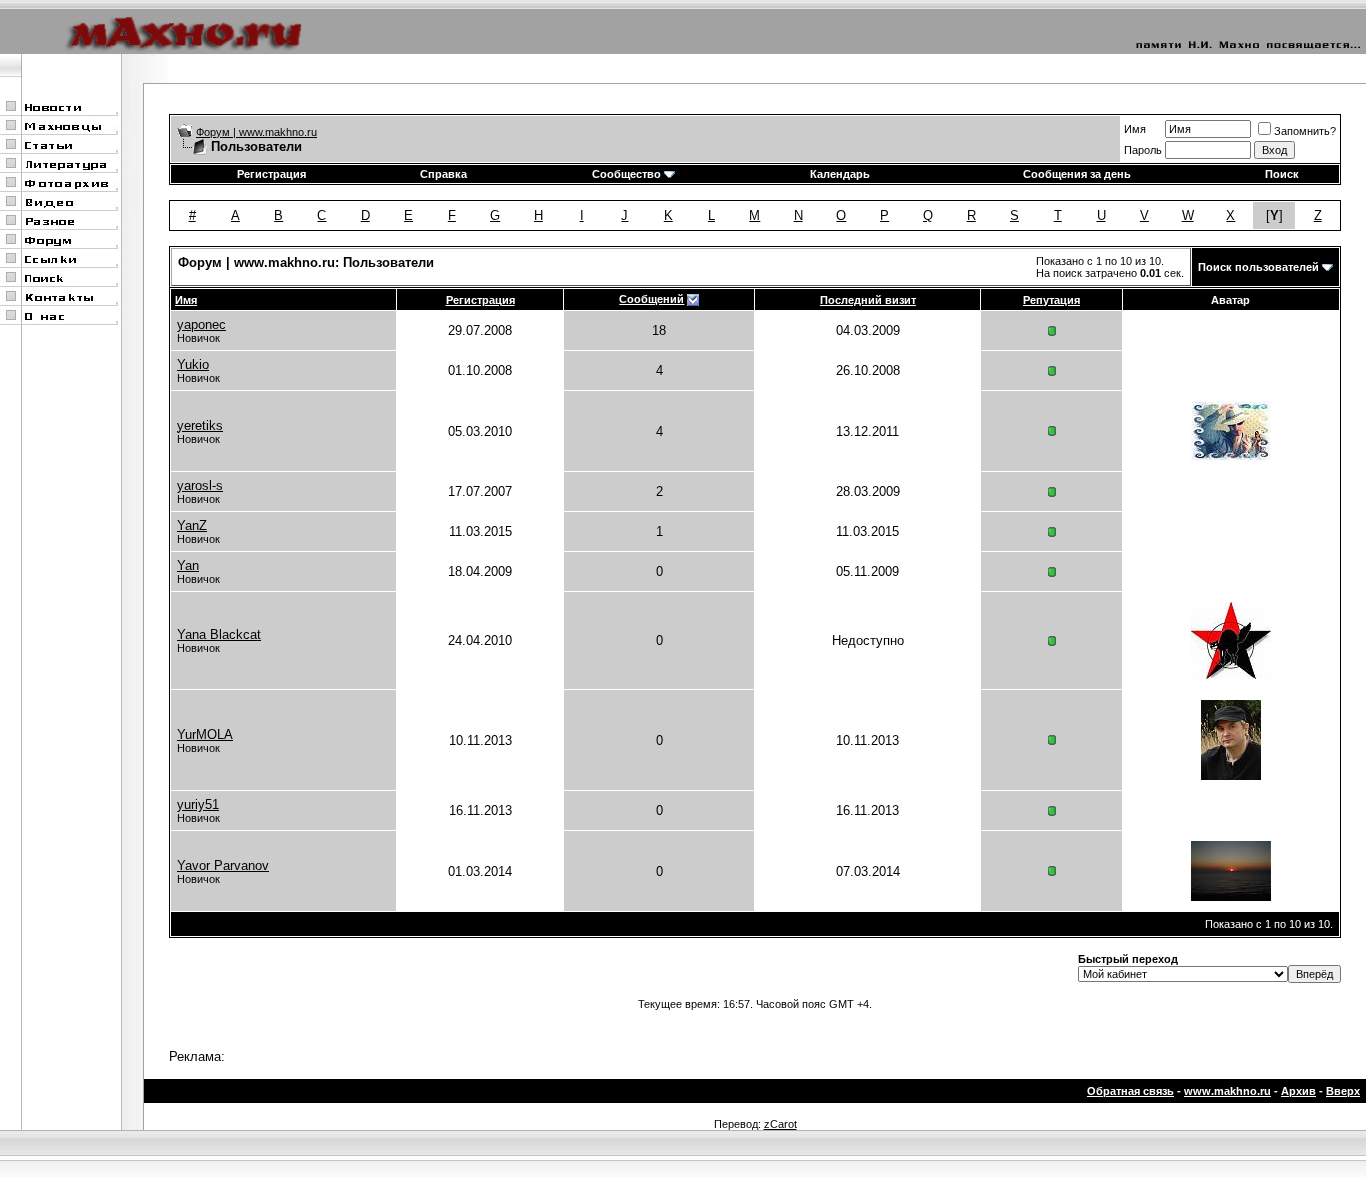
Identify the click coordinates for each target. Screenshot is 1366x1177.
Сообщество (626, 174)
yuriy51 (198, 804)
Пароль (1143, 150)
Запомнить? (1305, 131)
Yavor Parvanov (223, 865)
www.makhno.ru (1227, 1091)
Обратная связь (1130, 1091)
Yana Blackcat (219, 634)
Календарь (840, 174)
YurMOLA (205, 734)
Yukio (193, 364)
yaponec (201, 324)
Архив (1298, 1091)
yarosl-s (200, 485)
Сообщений (651, 299)
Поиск (1282, 174)
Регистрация (271, 174)
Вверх (1343, 1091)
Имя (1135, 129)
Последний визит (868, 300)
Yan (188, 565)
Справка (443, 174)
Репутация (1051, 300)
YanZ (192, 525)
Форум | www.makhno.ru (256, 132)
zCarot (780, 1124)
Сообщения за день (1077, 174)
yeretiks (200, 425)
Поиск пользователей (1258, 267)
